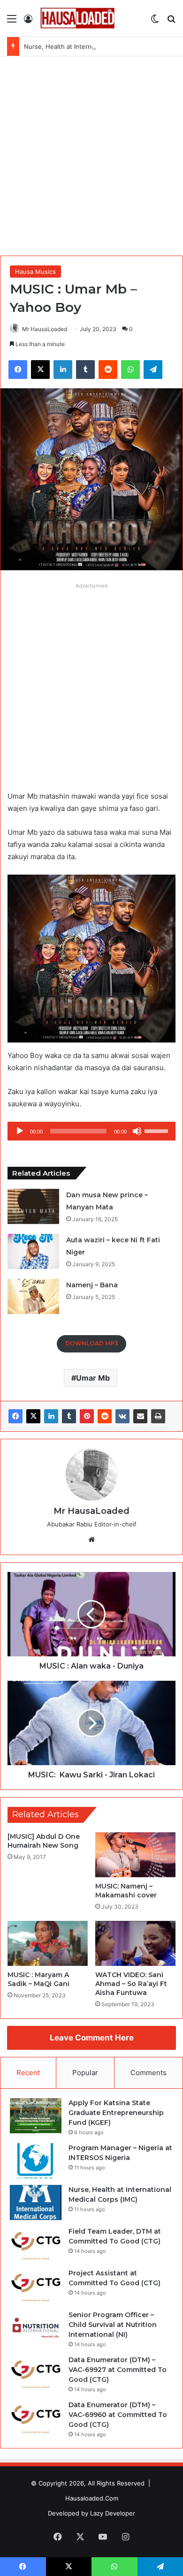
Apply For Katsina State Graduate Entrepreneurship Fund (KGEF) (116, 2113)
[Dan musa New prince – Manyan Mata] (33, 1206)
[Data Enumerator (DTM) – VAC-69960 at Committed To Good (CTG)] (36, 2418)
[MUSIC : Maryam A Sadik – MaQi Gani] (48, 1943)
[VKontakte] (122, 1416)
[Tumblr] (69, 1416)
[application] (91, 1131)
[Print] (158, 1416)
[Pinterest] (87, 1416)
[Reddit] (105, 1416)
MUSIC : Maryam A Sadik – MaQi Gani (38, 1979)
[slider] (158, 1130)
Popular (85, 2073)
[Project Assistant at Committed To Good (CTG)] (36, 2286)
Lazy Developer (113, 2513)
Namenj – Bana (92, 1285)
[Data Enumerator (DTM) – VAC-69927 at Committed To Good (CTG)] (36, 2373)
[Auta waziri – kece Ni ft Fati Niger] (33, 1251)
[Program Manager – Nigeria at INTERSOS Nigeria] (36, 2161)
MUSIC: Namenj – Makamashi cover (126, 1891)
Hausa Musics (35, 272)
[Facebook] (15, 1416)
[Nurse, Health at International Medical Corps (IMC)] (36, 2202)
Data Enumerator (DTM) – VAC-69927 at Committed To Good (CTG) (118, 2370)
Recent (28, 2073)
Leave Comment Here (92, 2038)
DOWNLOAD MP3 (92, 1343)
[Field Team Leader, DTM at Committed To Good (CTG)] (36, 2244)
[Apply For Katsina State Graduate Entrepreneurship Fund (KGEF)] (36, 2116)
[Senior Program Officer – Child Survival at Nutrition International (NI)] (36, 2328)
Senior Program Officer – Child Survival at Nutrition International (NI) (113, 2325)
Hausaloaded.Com (92, 2498)
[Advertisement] (91, 152)
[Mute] (137, 1131)
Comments (149, 2073)
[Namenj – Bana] (33, 1296)
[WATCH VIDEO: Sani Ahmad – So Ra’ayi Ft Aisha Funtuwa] (135, 1943)
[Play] (20, 1131)
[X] (33, 1416)
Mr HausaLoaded (45, 329)
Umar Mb (93, 1378)
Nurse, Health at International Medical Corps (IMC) (98, 46)
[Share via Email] (140, 1416)
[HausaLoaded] (77, 18)
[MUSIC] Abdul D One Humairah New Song (44, 1841)
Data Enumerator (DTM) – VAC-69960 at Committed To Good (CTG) (118, 2415)
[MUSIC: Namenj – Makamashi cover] (135, 1855)
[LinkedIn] (51, 1416)
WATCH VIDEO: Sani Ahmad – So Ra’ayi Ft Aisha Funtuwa (131, 1984)
